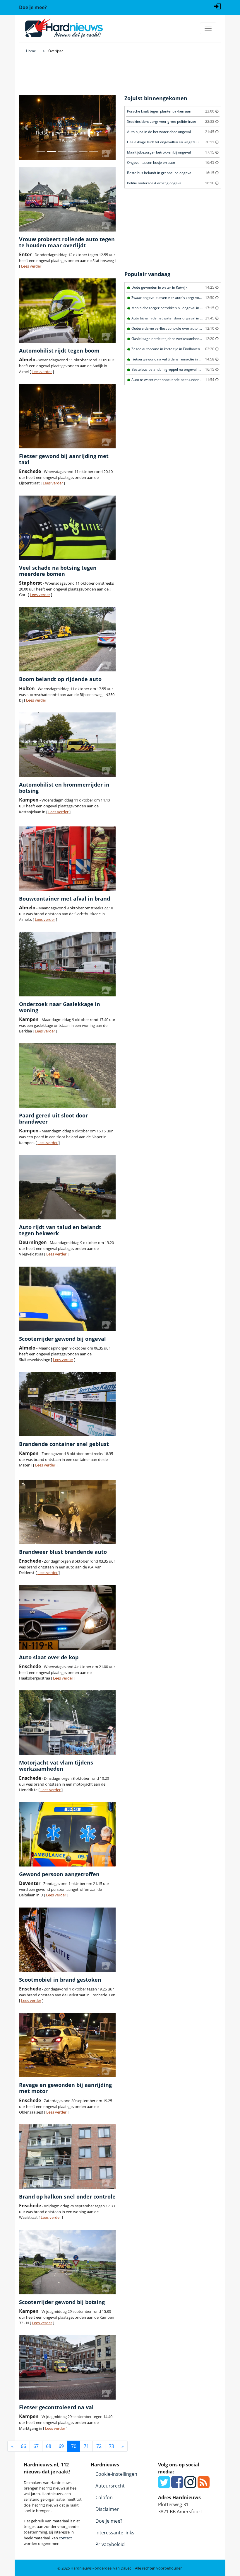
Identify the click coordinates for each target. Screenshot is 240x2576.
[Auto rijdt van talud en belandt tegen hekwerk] (67, 1187)
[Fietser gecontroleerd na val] (67, 2367)
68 (49, 2446)
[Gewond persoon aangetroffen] (67, 1834)
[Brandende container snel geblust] (67, 1404)
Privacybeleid (110, 2544)
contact (65, 2538)
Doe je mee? (109, 2521)
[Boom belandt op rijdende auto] (67, 639)
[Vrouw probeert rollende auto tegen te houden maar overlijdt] (67, 199)
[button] (26, 127)
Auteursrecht (110, 2486)
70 (74, 2446)
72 (99, 2446)
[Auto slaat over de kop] (67, 1617)
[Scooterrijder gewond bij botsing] (67, 2262)
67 (36, 2446)
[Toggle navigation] (208, 28)
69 (61, 2446)
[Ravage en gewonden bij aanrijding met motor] (67, 2045)
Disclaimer (107, 2509)
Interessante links (115, 2533)
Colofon (104, 2497)
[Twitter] (164, 2485)
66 (23, 2446)
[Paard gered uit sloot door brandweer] (67, 1076)
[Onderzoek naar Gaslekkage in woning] (67, 964)
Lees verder (31, 266)
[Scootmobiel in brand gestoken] (67, 1940)
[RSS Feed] (204, 2485)
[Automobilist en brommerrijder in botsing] (67, 745)
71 (86, 2446)
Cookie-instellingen (116, 2474)
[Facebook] (177, 2485)
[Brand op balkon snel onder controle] (67, 2157)
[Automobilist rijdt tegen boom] (67, 311)
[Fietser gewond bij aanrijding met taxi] (67, 416)
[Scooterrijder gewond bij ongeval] (67, 1299)
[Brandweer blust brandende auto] (67, 1512)
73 (112, 2446)
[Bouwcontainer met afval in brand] (67, 859)
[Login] (217, 6)
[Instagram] (190, 2485)
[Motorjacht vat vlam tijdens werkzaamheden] (67, 1723)
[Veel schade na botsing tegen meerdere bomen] (67, 528)
